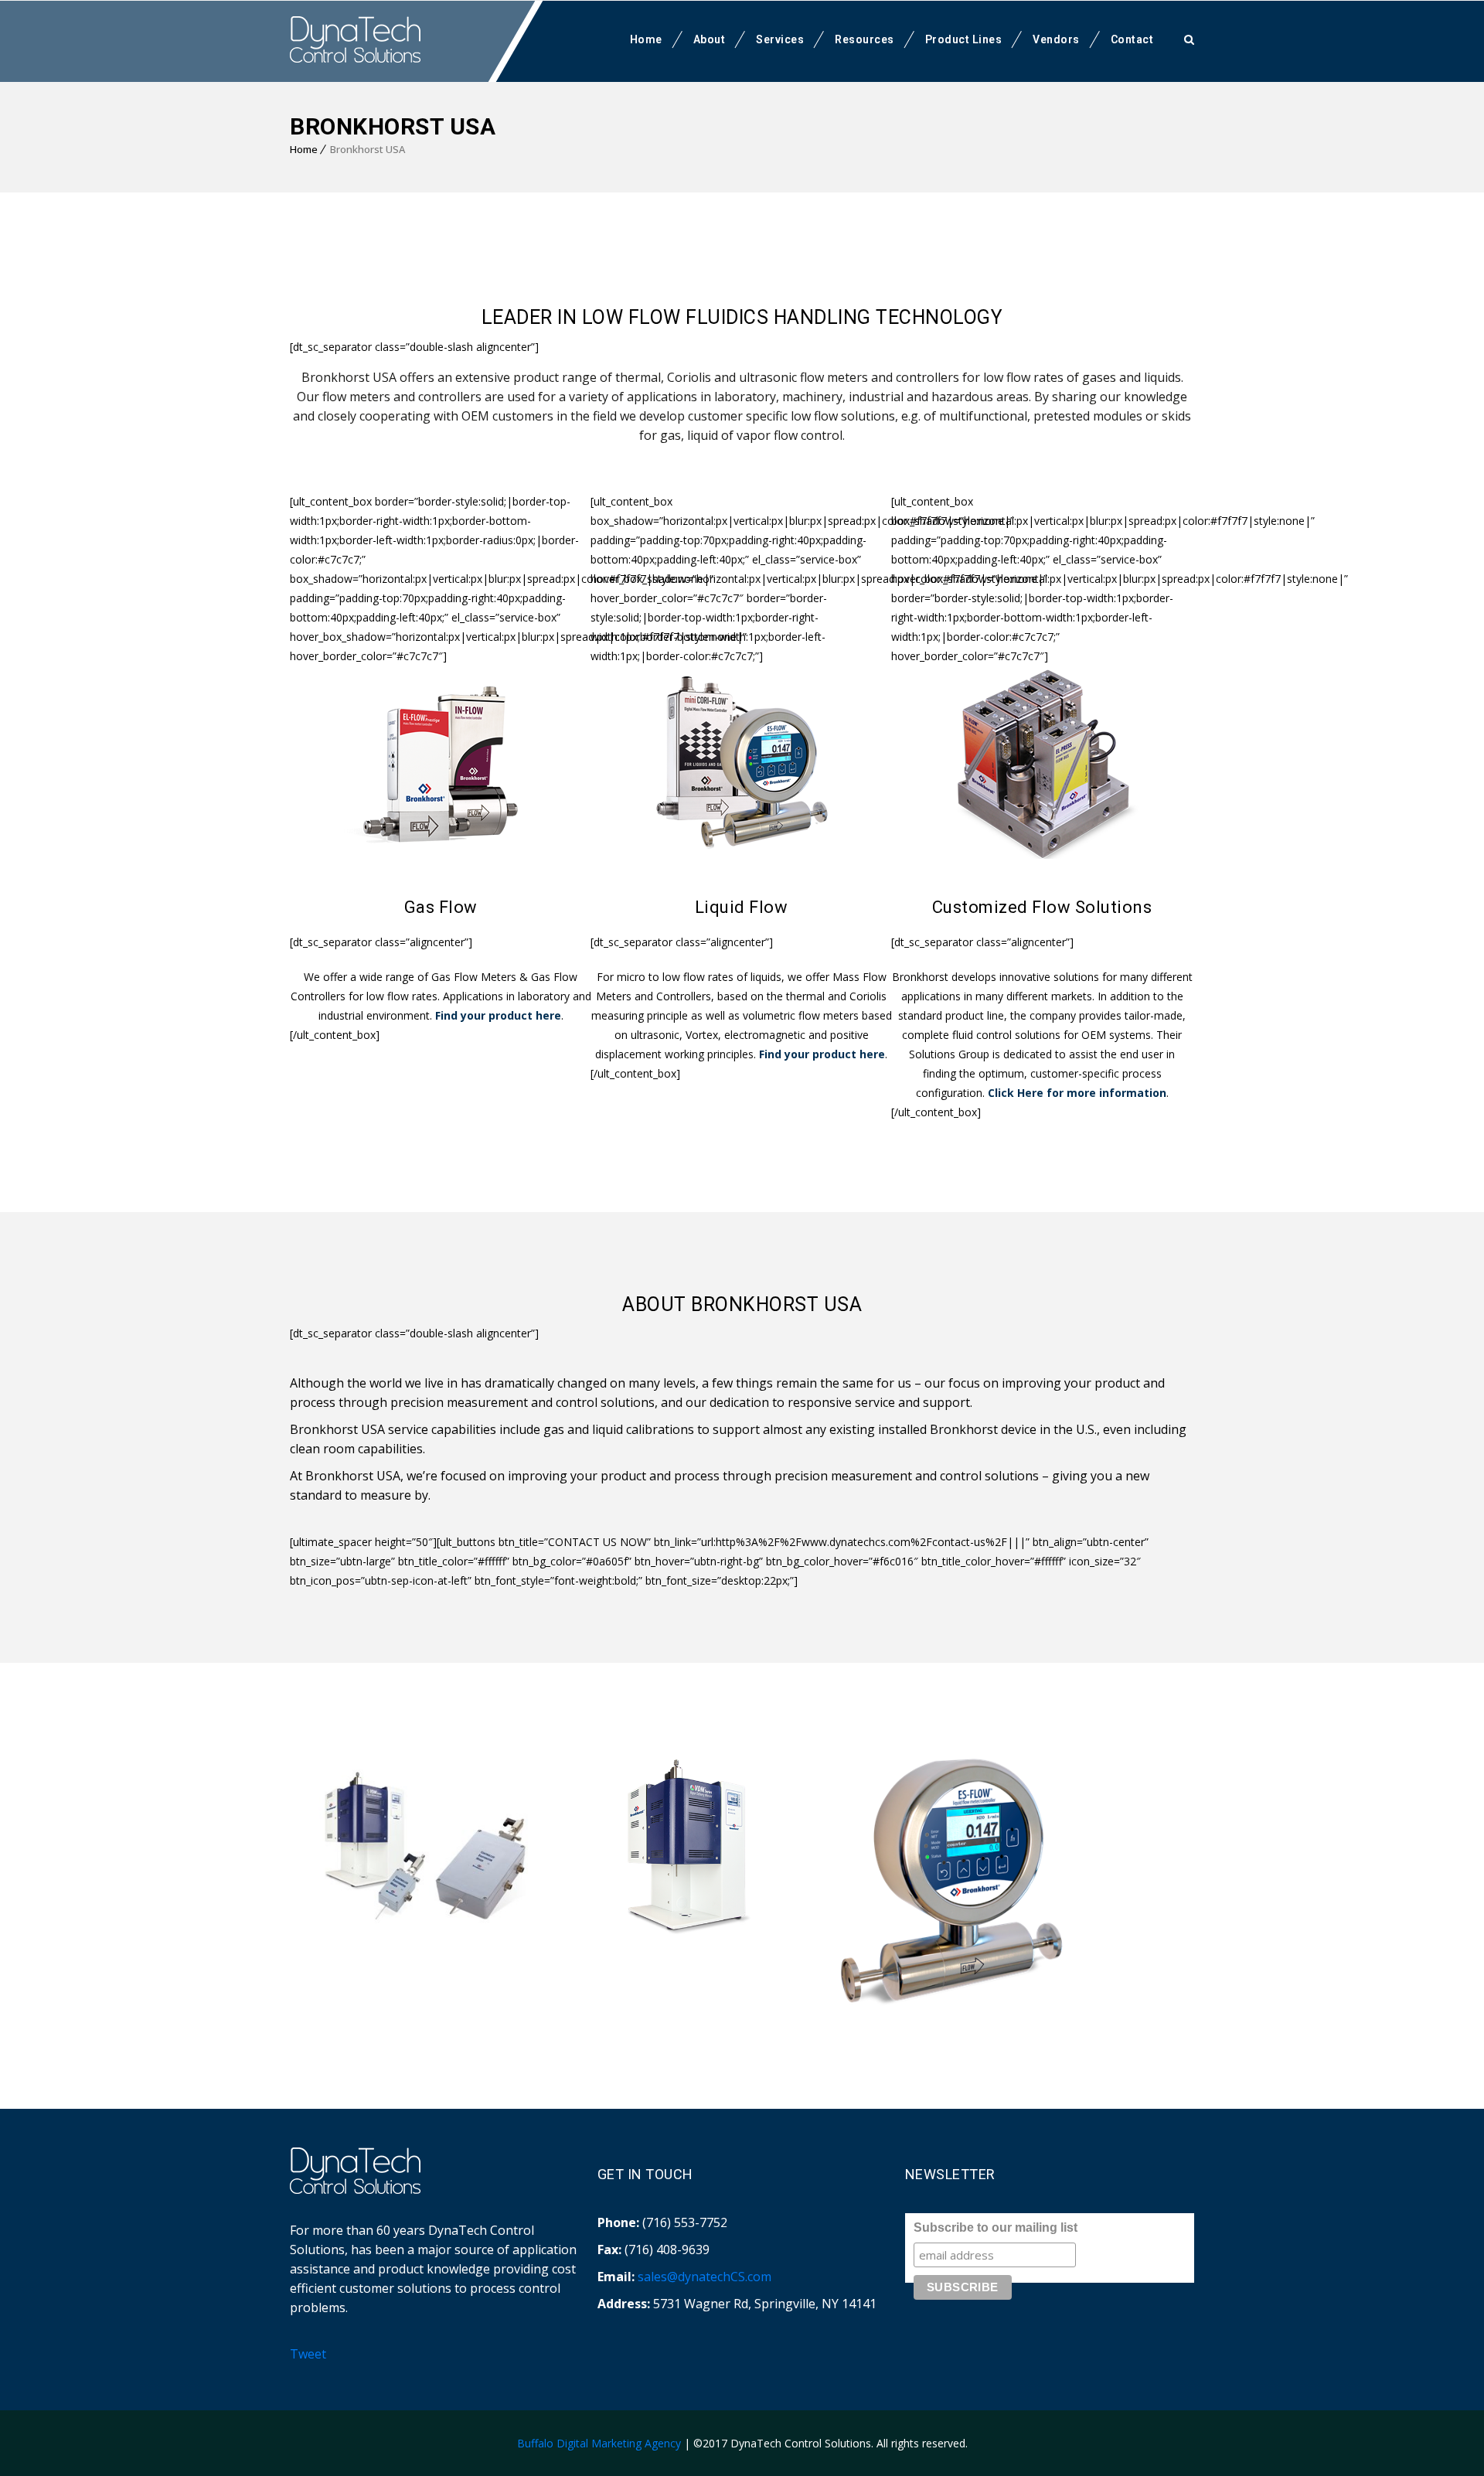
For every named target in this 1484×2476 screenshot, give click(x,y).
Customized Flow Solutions (1042, 907)
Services (780, 39)
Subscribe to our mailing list (996, 2227)
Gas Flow (441, 907)
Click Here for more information (1077, 1093)
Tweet (308, 2354)
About (710, 39)
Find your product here (498, 1015)
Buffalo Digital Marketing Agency (599, 2443)
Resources (865, 39)
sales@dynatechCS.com (705, 2277)
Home (646, 39)
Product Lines (964, 39)
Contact (1132, 39)
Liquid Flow (742, 907)
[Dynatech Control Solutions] (355, 39)
